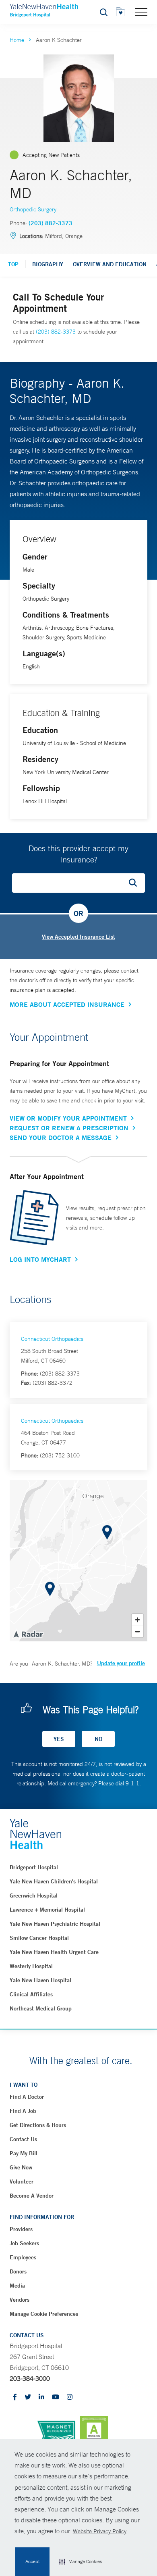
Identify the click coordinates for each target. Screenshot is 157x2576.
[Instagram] (70, 2398)
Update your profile (121, 1663)
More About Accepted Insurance (67, 1004)
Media (17, 2286)
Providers (21, 2229)
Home (17, 40)
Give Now (21, 2167)
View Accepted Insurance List (78, 937)
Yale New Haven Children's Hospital (54, 1881)
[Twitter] (28, 2398)
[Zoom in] (137, 1620)
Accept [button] (32, 2561)
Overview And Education (110, 264)
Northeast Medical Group (41, 2008)
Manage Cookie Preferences (44, 2314)
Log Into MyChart (40, 1259)
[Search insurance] (136, 883)
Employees (23, 2257)
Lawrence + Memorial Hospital (47, 1910)
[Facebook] (15, 2398)
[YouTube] (56, 2398)
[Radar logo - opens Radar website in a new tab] (28, 1634)
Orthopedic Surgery (33, 209)
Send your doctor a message (61, 1138)
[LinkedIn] (41, 2398)
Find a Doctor (27, 2097)
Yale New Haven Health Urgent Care (54, 1952)
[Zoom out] (137, 1631)
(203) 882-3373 (51, 223)
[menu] (141, 12)
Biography (48, 264)
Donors (18, 2271)
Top (13, 264)
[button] (81, 2562)
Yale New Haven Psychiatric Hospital (55, 1924)
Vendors (20, 2300)
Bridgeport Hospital (34, 1867)
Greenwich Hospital (34, 1895)
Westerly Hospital (31, 1966)
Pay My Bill (24, 2153)
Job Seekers (24, 2243)
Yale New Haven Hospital (40, 1980)
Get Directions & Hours (38, 2125)
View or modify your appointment (68, 1118)
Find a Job (23, 2111)
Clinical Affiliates (31, 1994)
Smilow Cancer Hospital (39, 1938)
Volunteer (22, 2181)
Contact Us (23, 2139)
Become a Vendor (32, 2196)
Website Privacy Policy (100, 2531)
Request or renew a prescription (69, 1128)
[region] (78, 1561)
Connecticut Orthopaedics (52, 1339)
